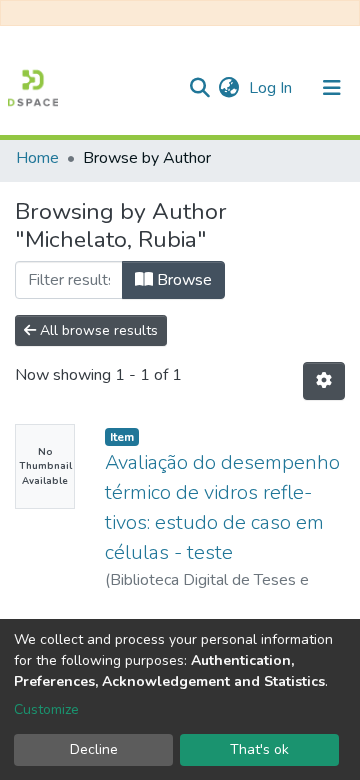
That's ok (259, 749)
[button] (228, 88)
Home (37, 158)
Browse (182, 280)
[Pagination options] (324, 381)
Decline (94, 749)
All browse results (97, 330)
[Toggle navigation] (332, 88)
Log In (272, 88)
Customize (46, 709)
